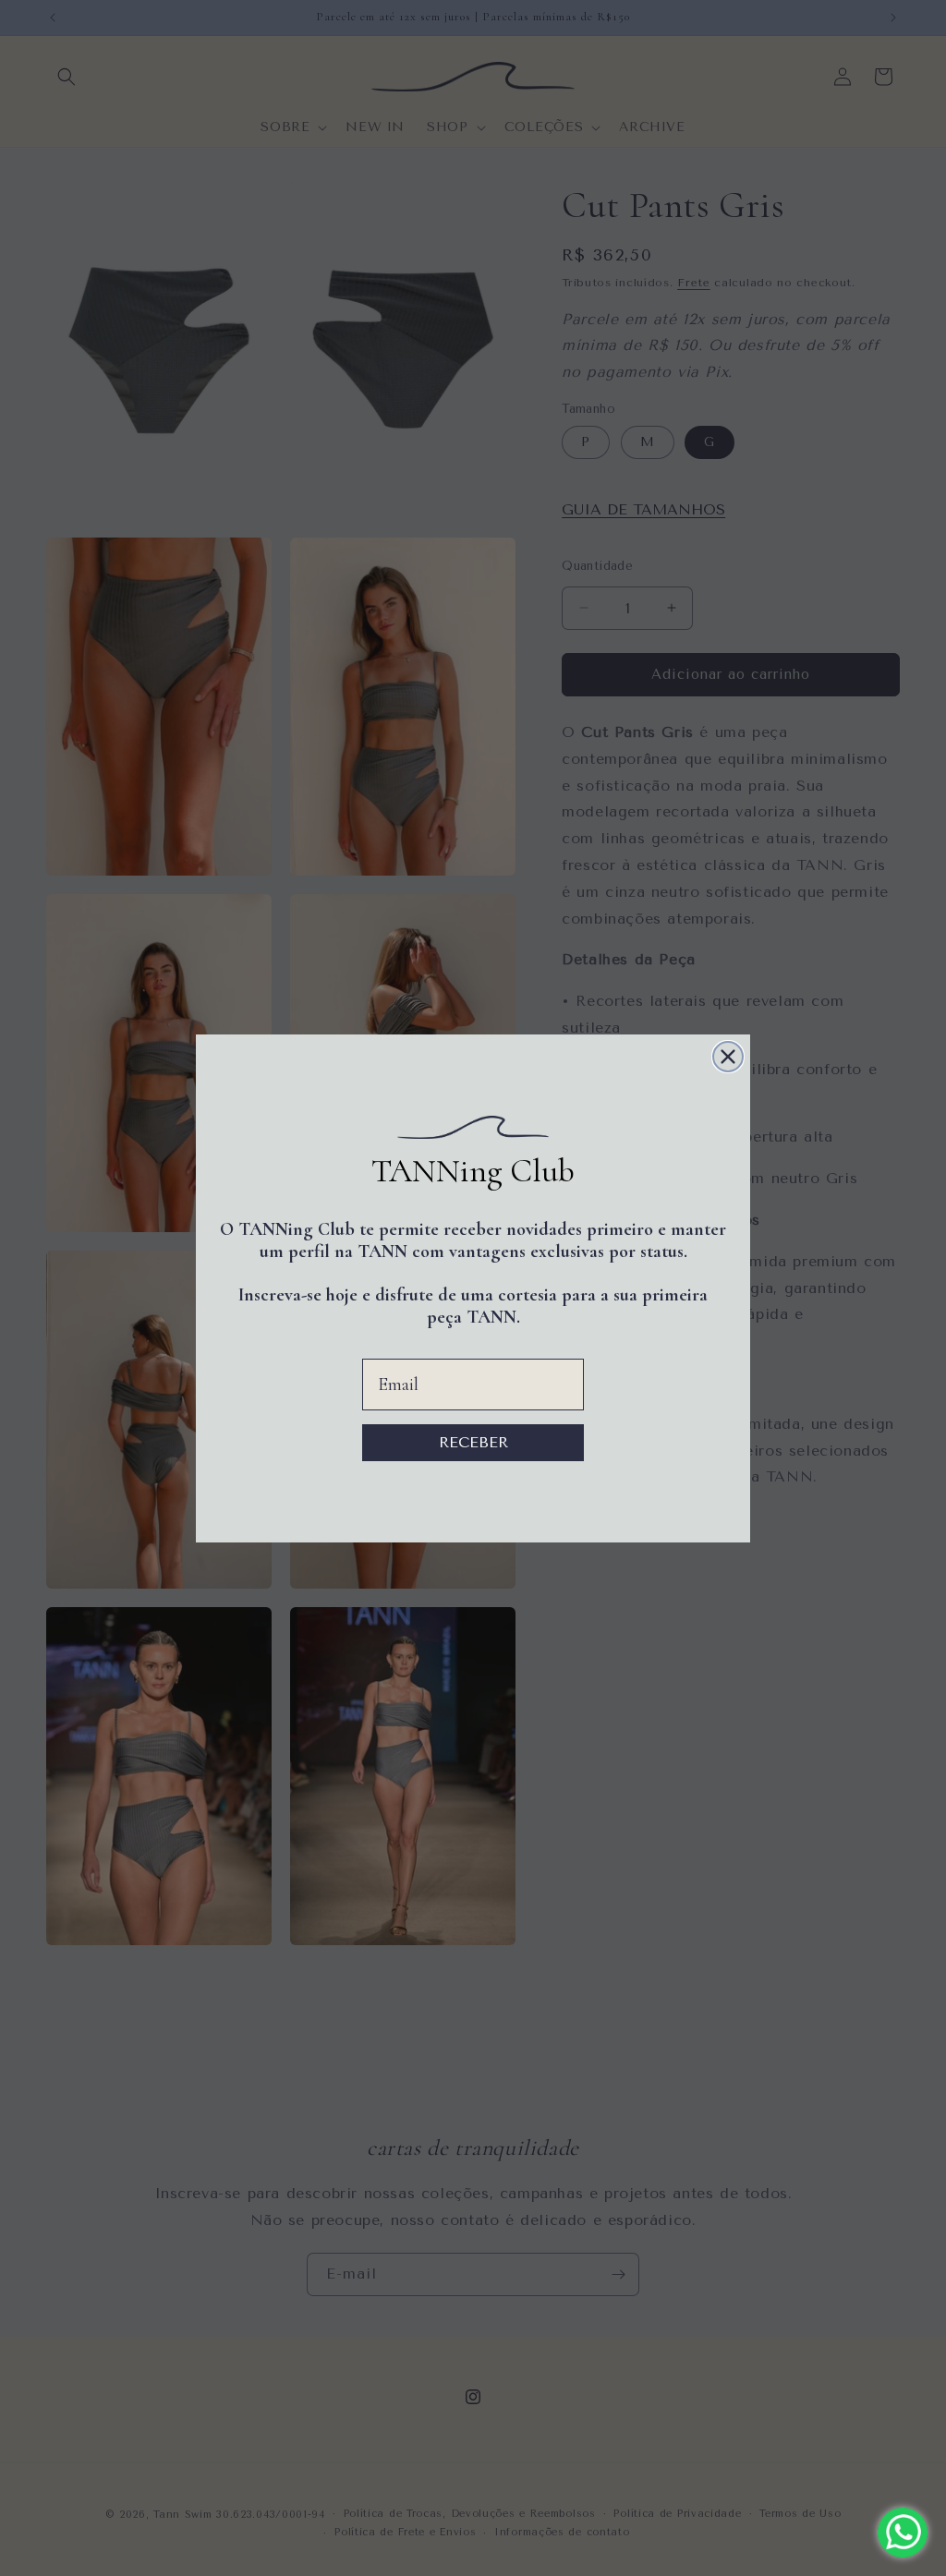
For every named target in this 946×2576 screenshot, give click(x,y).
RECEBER (473, 1442)
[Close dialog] (728, 1057)
